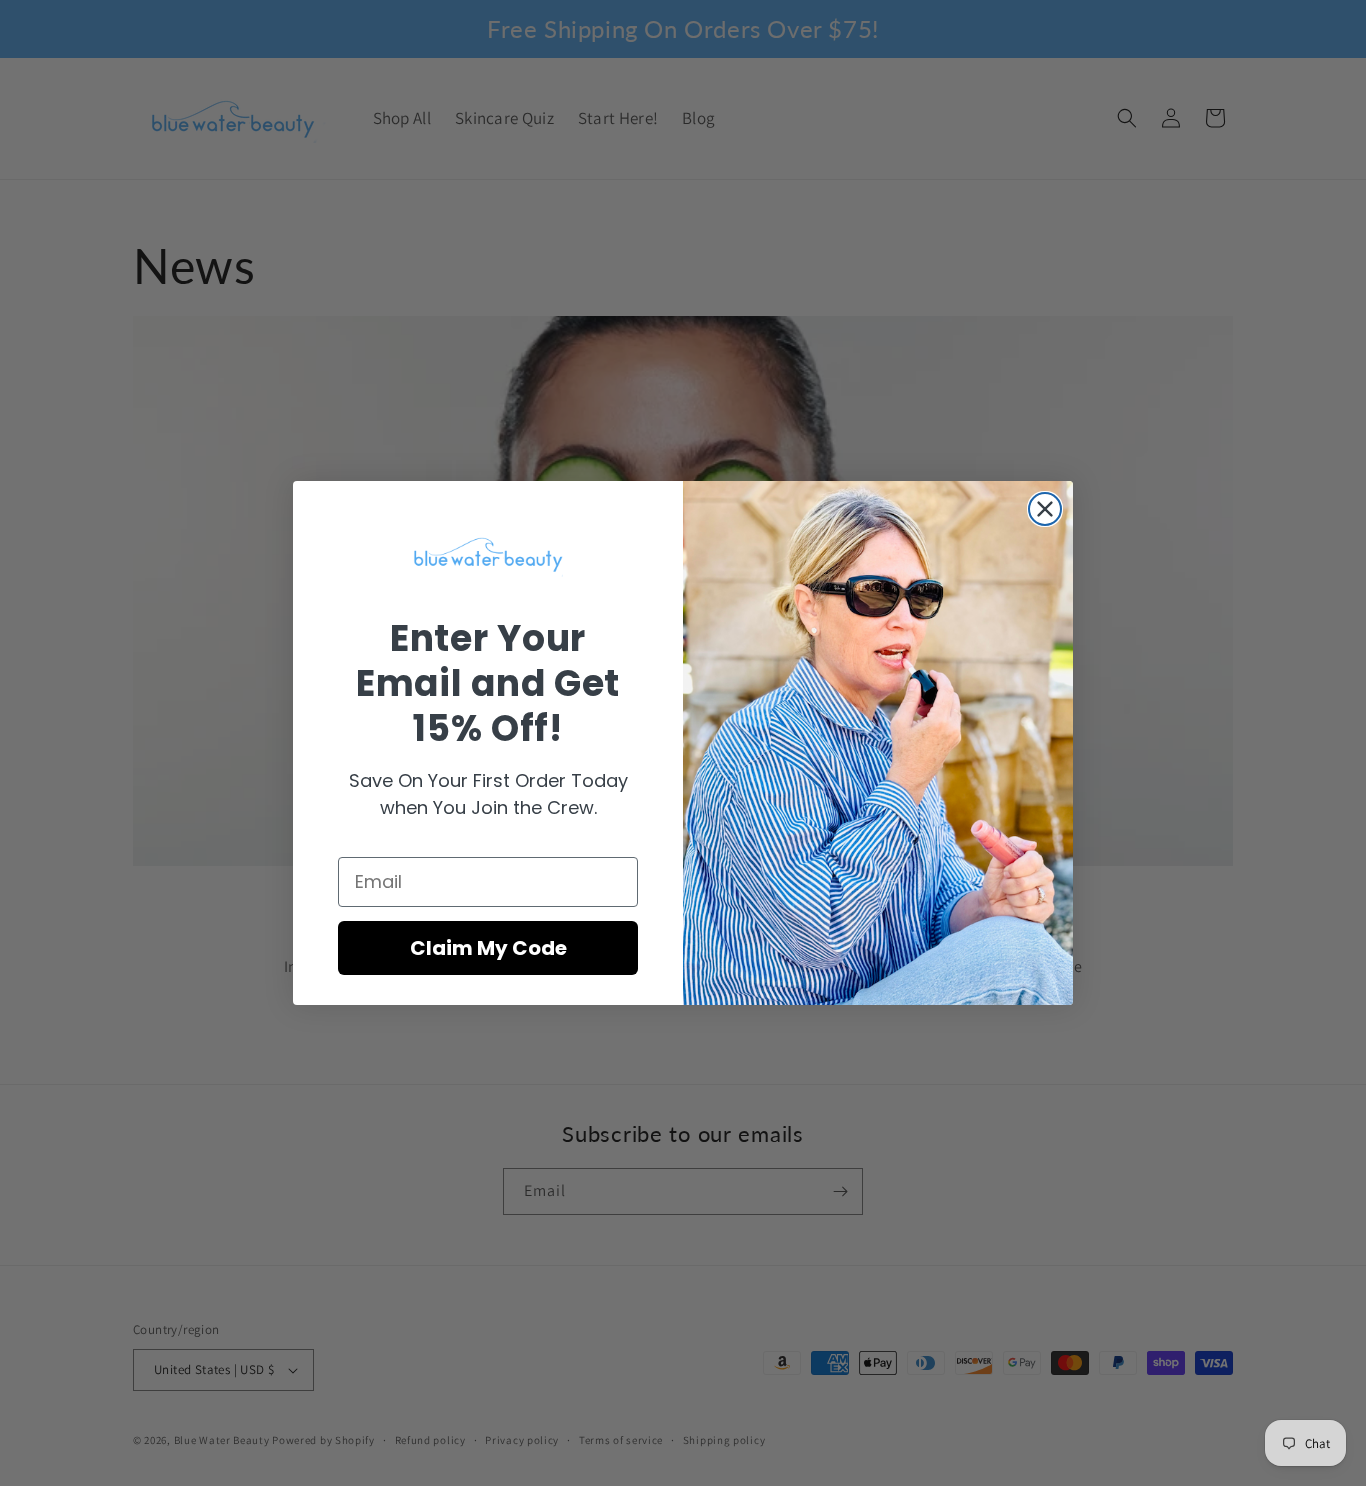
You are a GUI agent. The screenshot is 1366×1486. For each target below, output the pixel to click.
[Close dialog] (1045, 509)
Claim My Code (488, 948)
